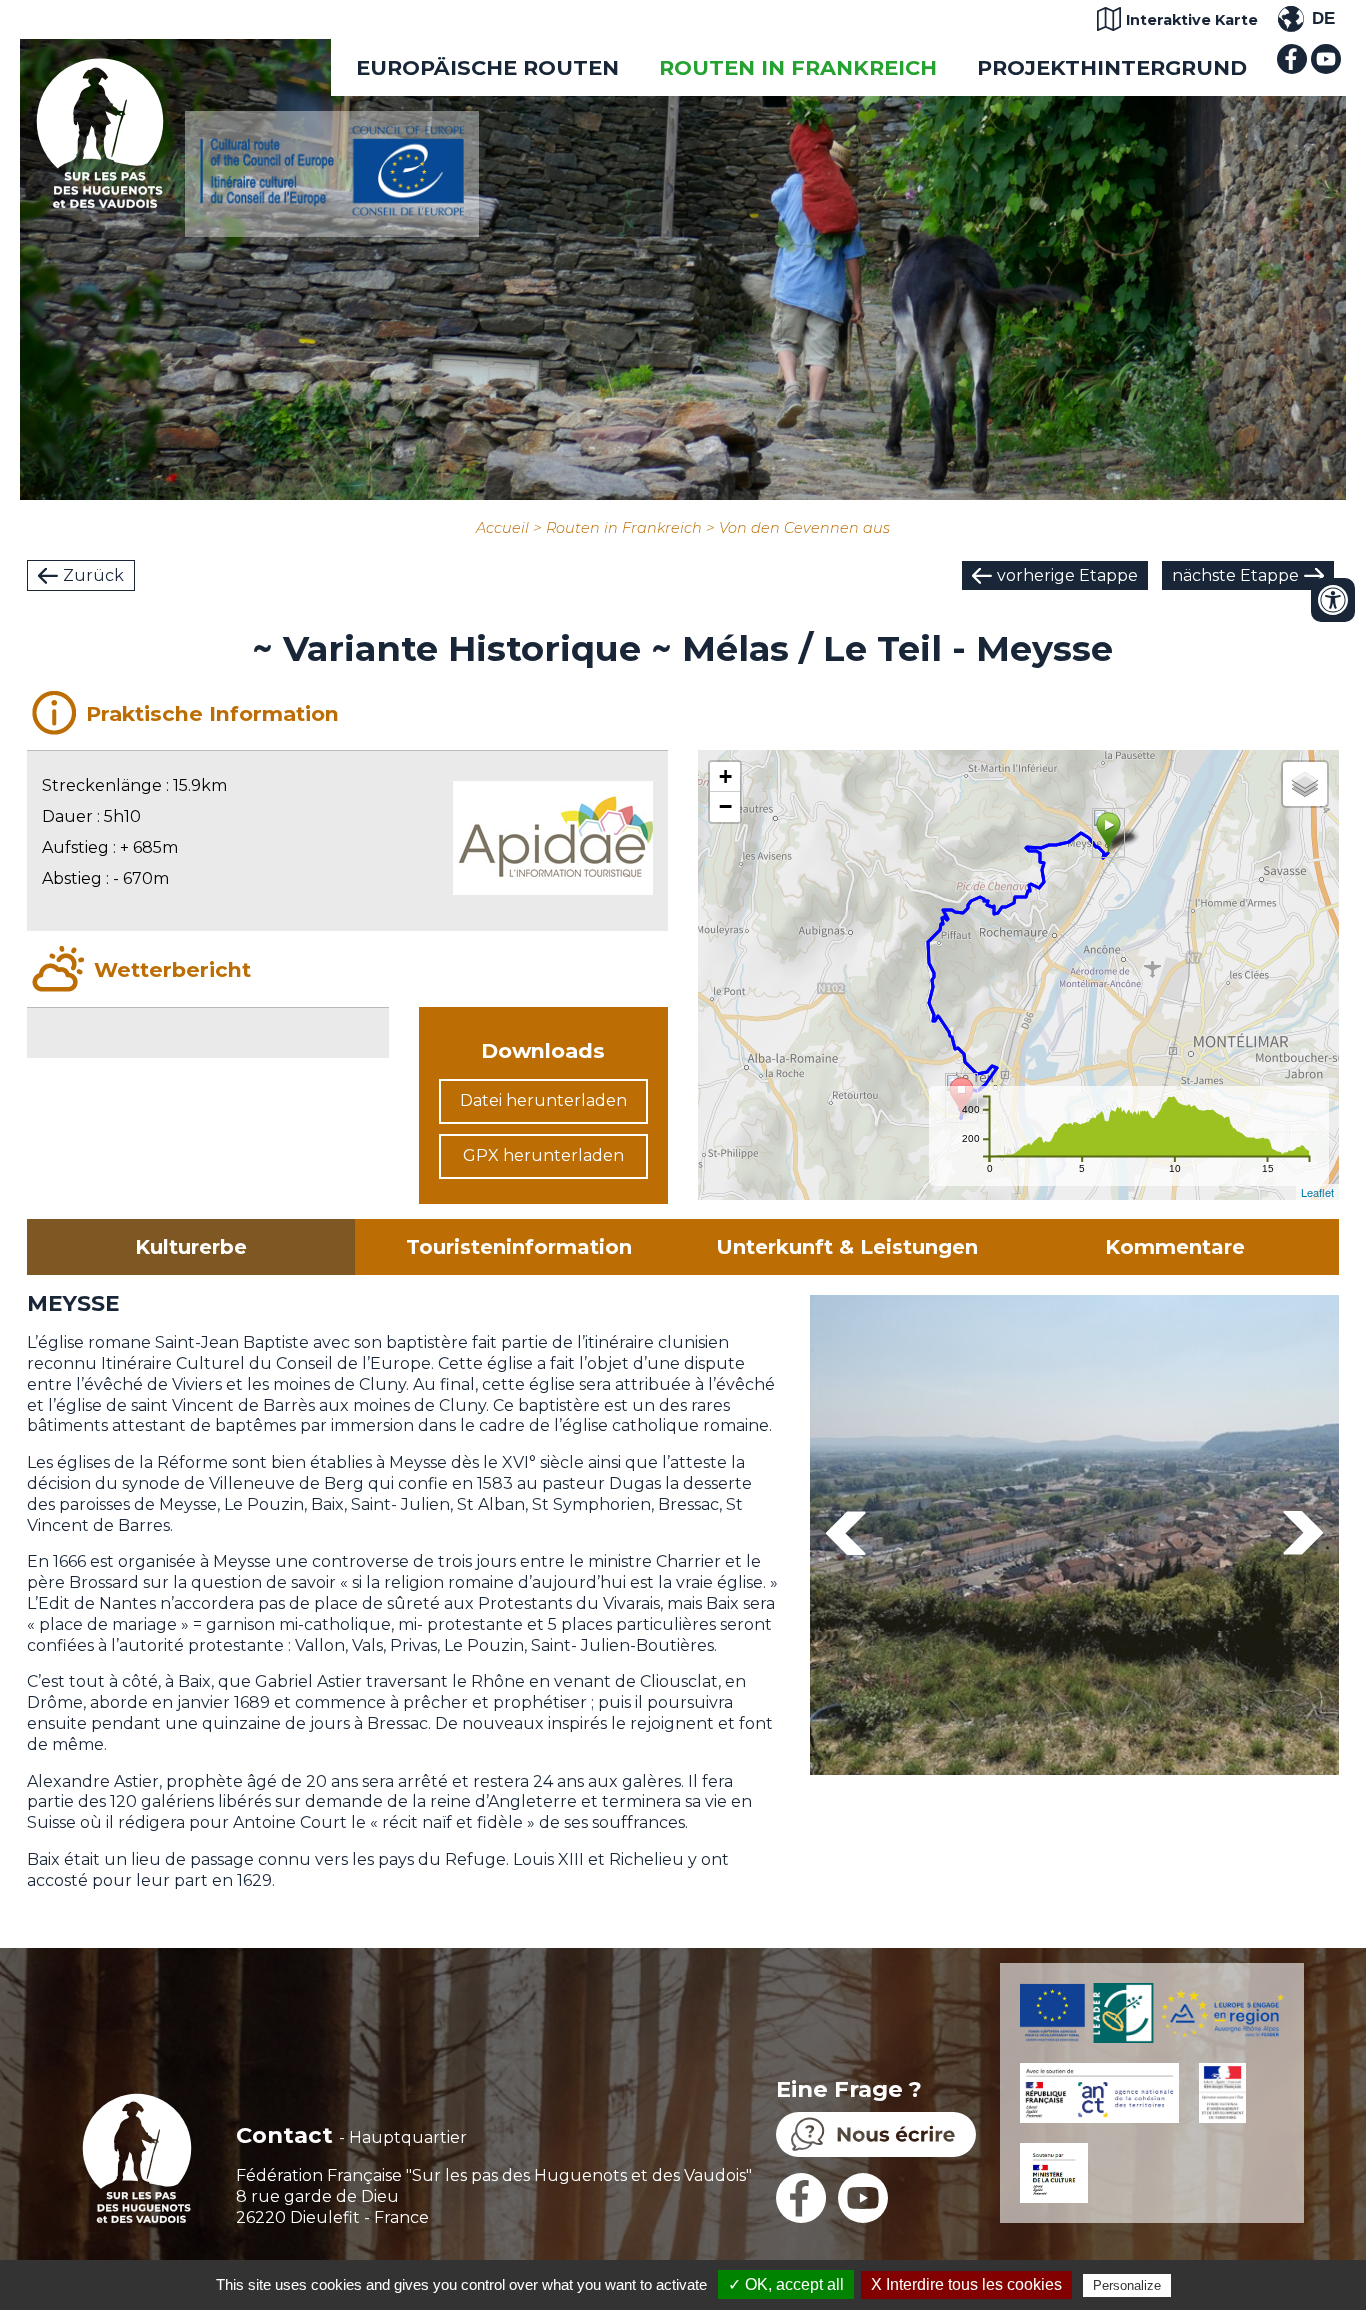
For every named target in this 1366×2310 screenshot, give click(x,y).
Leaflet (1317, 1192)
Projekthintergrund (1112, 67)
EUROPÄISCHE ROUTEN (487, 67)
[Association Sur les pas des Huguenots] (100, 202)
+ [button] (725, 776)
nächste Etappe (1235, 575)
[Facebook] (1292, 68)
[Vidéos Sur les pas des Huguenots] (1326, 68)
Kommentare (1175, 1247)
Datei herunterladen (543, 1100)
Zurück (93, 575)
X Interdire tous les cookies (966, 2284)
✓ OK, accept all (786, 2284)
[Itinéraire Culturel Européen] (332, 210)
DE (1323, 18)
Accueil (502, 528)
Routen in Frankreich (798, 67)
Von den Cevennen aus (804, 528)
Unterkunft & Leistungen (847, 1247)
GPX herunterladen (543, 1155)
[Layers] (1305, 784)
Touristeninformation (519, 1247)
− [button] (725, 806)
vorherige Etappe (1067, 575)
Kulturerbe (191, 1247)
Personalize (1127, 2285)
